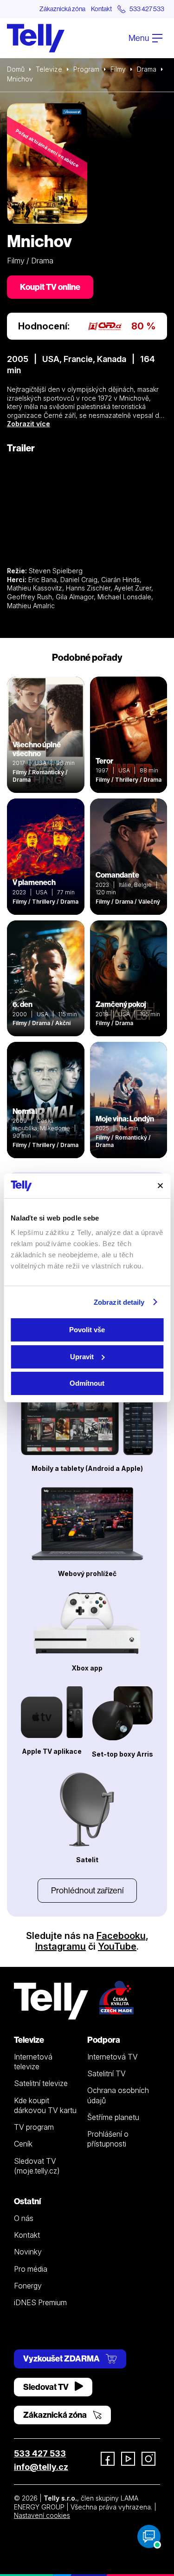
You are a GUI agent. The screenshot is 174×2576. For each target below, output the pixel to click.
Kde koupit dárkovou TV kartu (45, 2105)
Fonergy (28, 2286)
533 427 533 (40, 2453)
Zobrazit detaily (119, 1302)
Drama (147, 69)
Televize (49, 69)
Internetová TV (113, 2057)
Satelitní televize (41, 2083)
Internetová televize (33, 2062)
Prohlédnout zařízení (87, 1890)
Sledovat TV (47, 2387)
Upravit (82, 1357)
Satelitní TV (106, 2073)
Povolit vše (87, 1330)
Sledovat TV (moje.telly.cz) (37, 2166)
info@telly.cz (41, 2467)
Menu (139, 38)
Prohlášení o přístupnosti (108, 2139)
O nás (24, 2218)
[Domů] (36, 38)
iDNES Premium (40, 2302)
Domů (16, 69)
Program (86, 69)
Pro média (31, 2269)
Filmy (118, 69)
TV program (34, 2127)
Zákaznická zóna (62, 9)
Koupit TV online (50, 287)
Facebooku (121, 1936)
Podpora (104, 2040)
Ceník (23, 2144)
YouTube (117, 1946)
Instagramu (61, 1946)
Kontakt (101, 9)
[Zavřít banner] (160, 1186)
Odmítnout (87, 1383)
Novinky (28, 2252)
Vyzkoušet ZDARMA (62, 2358)
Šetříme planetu (113, 2117)
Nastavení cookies (42, 2515)
